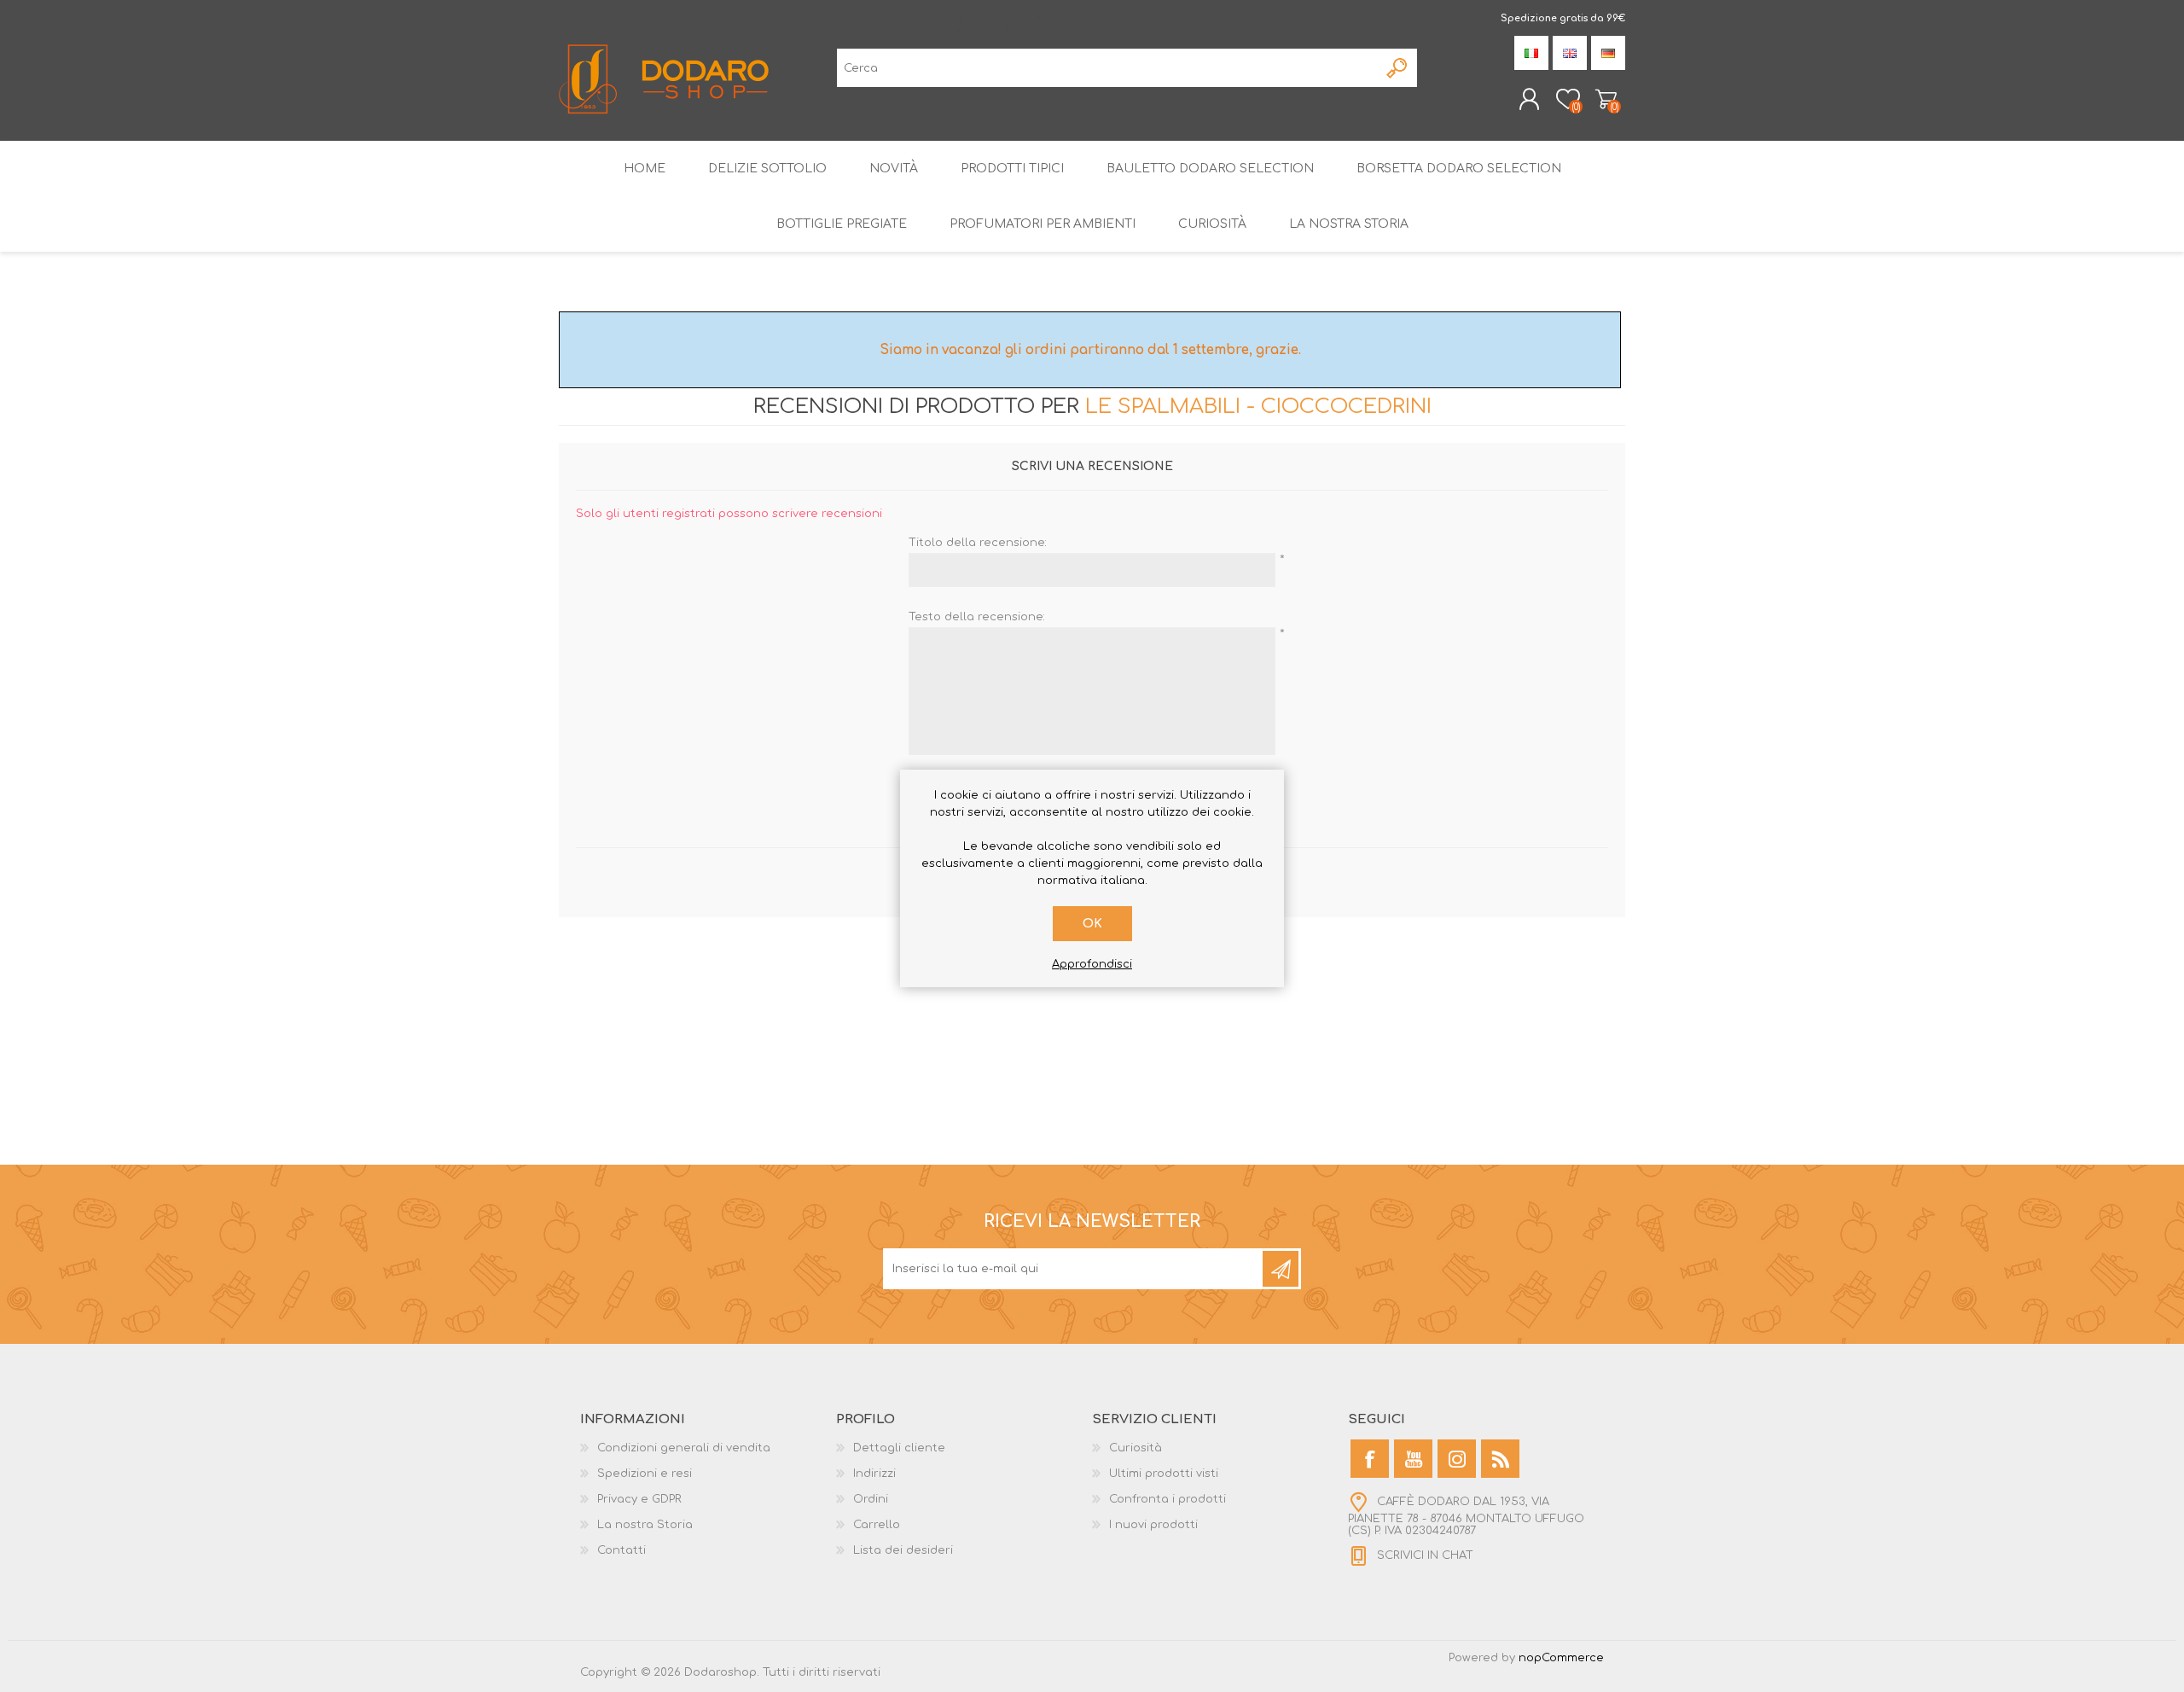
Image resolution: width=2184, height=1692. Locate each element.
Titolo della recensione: (978, 543)
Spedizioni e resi (645, 1474)
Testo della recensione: (977, 617)
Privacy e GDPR (639, 1499)
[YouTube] (1413, 1459)
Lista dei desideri (903, 1550)
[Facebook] (1370, 1459)
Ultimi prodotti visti (1164, 1474)
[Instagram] (1457, 1459)
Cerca (1398, 68)
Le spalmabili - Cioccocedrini (1258, 407)
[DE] (1608, 53)
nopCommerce (1561, 1658)
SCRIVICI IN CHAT (1425, 1556)
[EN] (1570, 53)
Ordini (871, 1499)
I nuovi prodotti (1153, 1525)
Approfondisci (1092, 964)
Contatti (622, 1550)
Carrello (1606, 99)
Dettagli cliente (899, 1448)
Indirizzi (874, 1474)
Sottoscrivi (1281, 1269)
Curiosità (1136, 1448)
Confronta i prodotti (1168, 1499)
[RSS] (1500, 1459)
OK (1092, 924)
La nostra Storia (645, 1525)
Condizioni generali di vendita (684, 1448)
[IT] (1531, 53)
